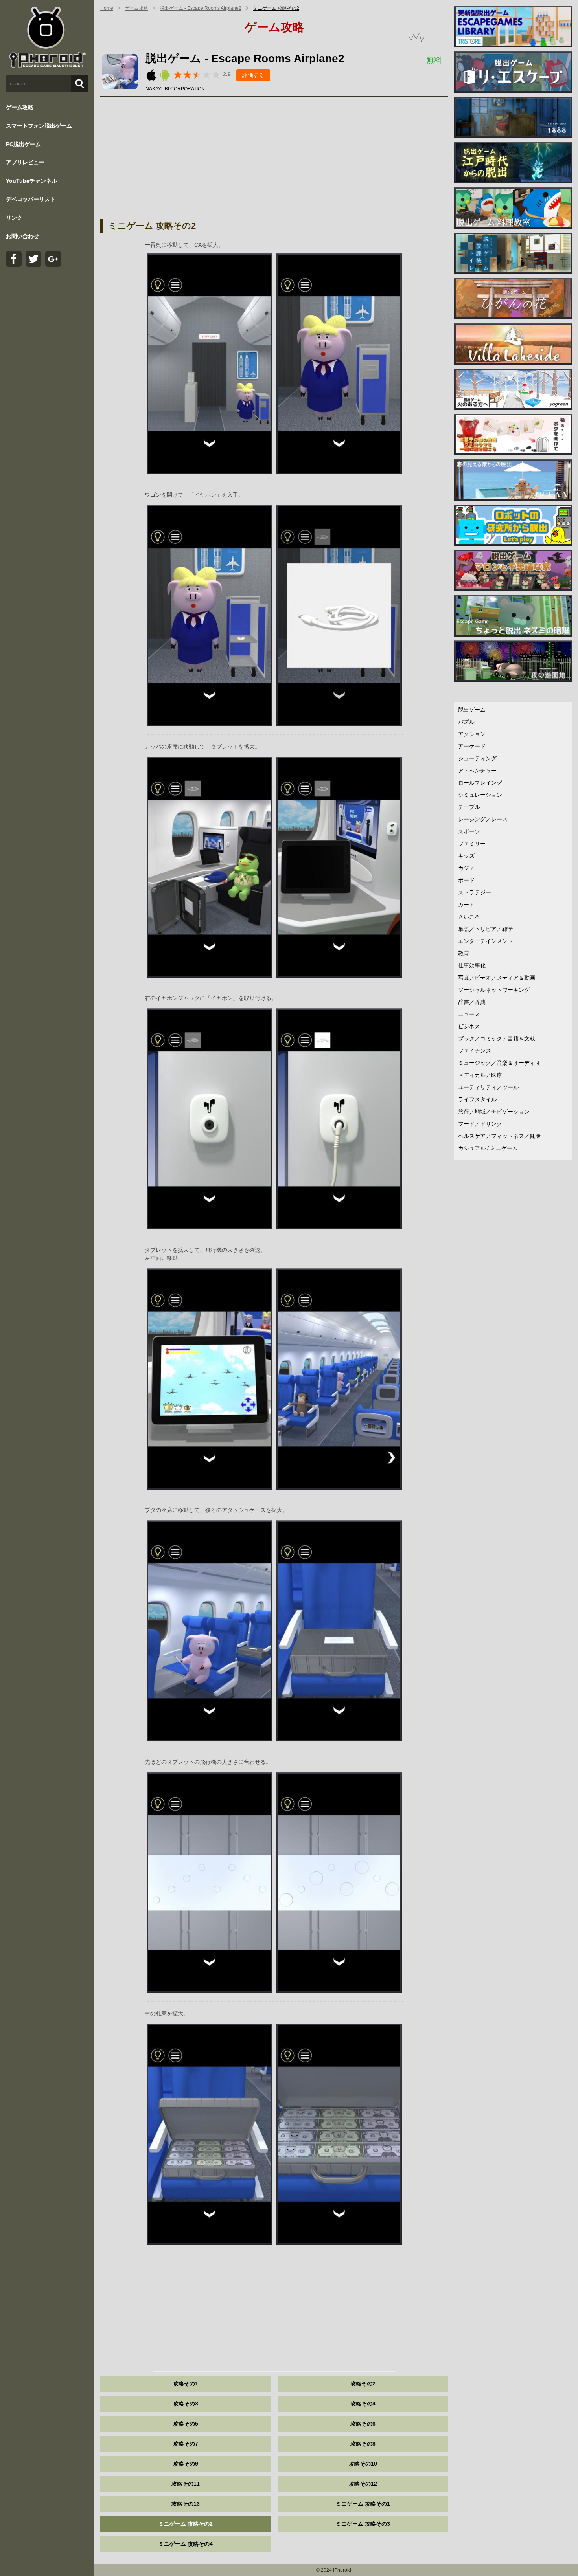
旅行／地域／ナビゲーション (494, 1112)
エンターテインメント (486, 941)
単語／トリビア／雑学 (486, 929)
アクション (472, 734)
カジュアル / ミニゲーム (488, 1148)
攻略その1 (186, 2383)
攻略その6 (363, 2424)
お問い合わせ (22, 236)
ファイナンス (475, 1051)
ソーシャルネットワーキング (494, 990)
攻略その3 (186, 2404)
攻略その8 (363, 2444)
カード (466, 905)
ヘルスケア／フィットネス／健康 (499, 1136)
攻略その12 (363, 2484)
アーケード (472, 746)
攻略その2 (363, 2383)
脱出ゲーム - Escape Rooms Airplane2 (201, 8)
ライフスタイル (477, 1099)
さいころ (469, 917)
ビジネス (469, 1026)
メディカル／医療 (480, 1075)
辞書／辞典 (472, 1002)
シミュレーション (480, 795)
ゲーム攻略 (20, 107)
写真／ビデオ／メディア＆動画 (497, 978)
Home (107, 8)
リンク (14, 218)
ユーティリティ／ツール (488, 1087)
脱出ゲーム (472, 710)
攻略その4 (363, 2404)
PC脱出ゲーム (23, 144)
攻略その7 (186, 2444)
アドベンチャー (477, 771)
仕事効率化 (472, 965)
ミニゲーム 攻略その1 (363, 2504)
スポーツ (469, 831)
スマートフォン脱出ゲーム (39, 126)
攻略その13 (186, 2504)
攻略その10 (363, 2464)
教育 (464, 953)
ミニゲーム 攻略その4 (186, 2544)
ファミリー (472, 844)
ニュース (469, 1014)
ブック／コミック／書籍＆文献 (497, 1038)
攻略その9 (186, 2464)
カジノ (466, 868)
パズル (466, 722)
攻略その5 (186, 2424)
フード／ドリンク (480, 1124)
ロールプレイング (480, 783)
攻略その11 (186, 2484)
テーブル (469, 807)
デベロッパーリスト (31, 199)
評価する (253, 75)
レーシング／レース (483, 819)
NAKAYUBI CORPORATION (175, 89)
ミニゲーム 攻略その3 (363, 2524)
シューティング (477, 758)
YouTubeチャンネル (31, 181)
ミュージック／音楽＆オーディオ (499, 1063)
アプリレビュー (25, 162)
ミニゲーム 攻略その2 (276, 8)
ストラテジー (475, 892)
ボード (466, 880)
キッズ (466, 856)
